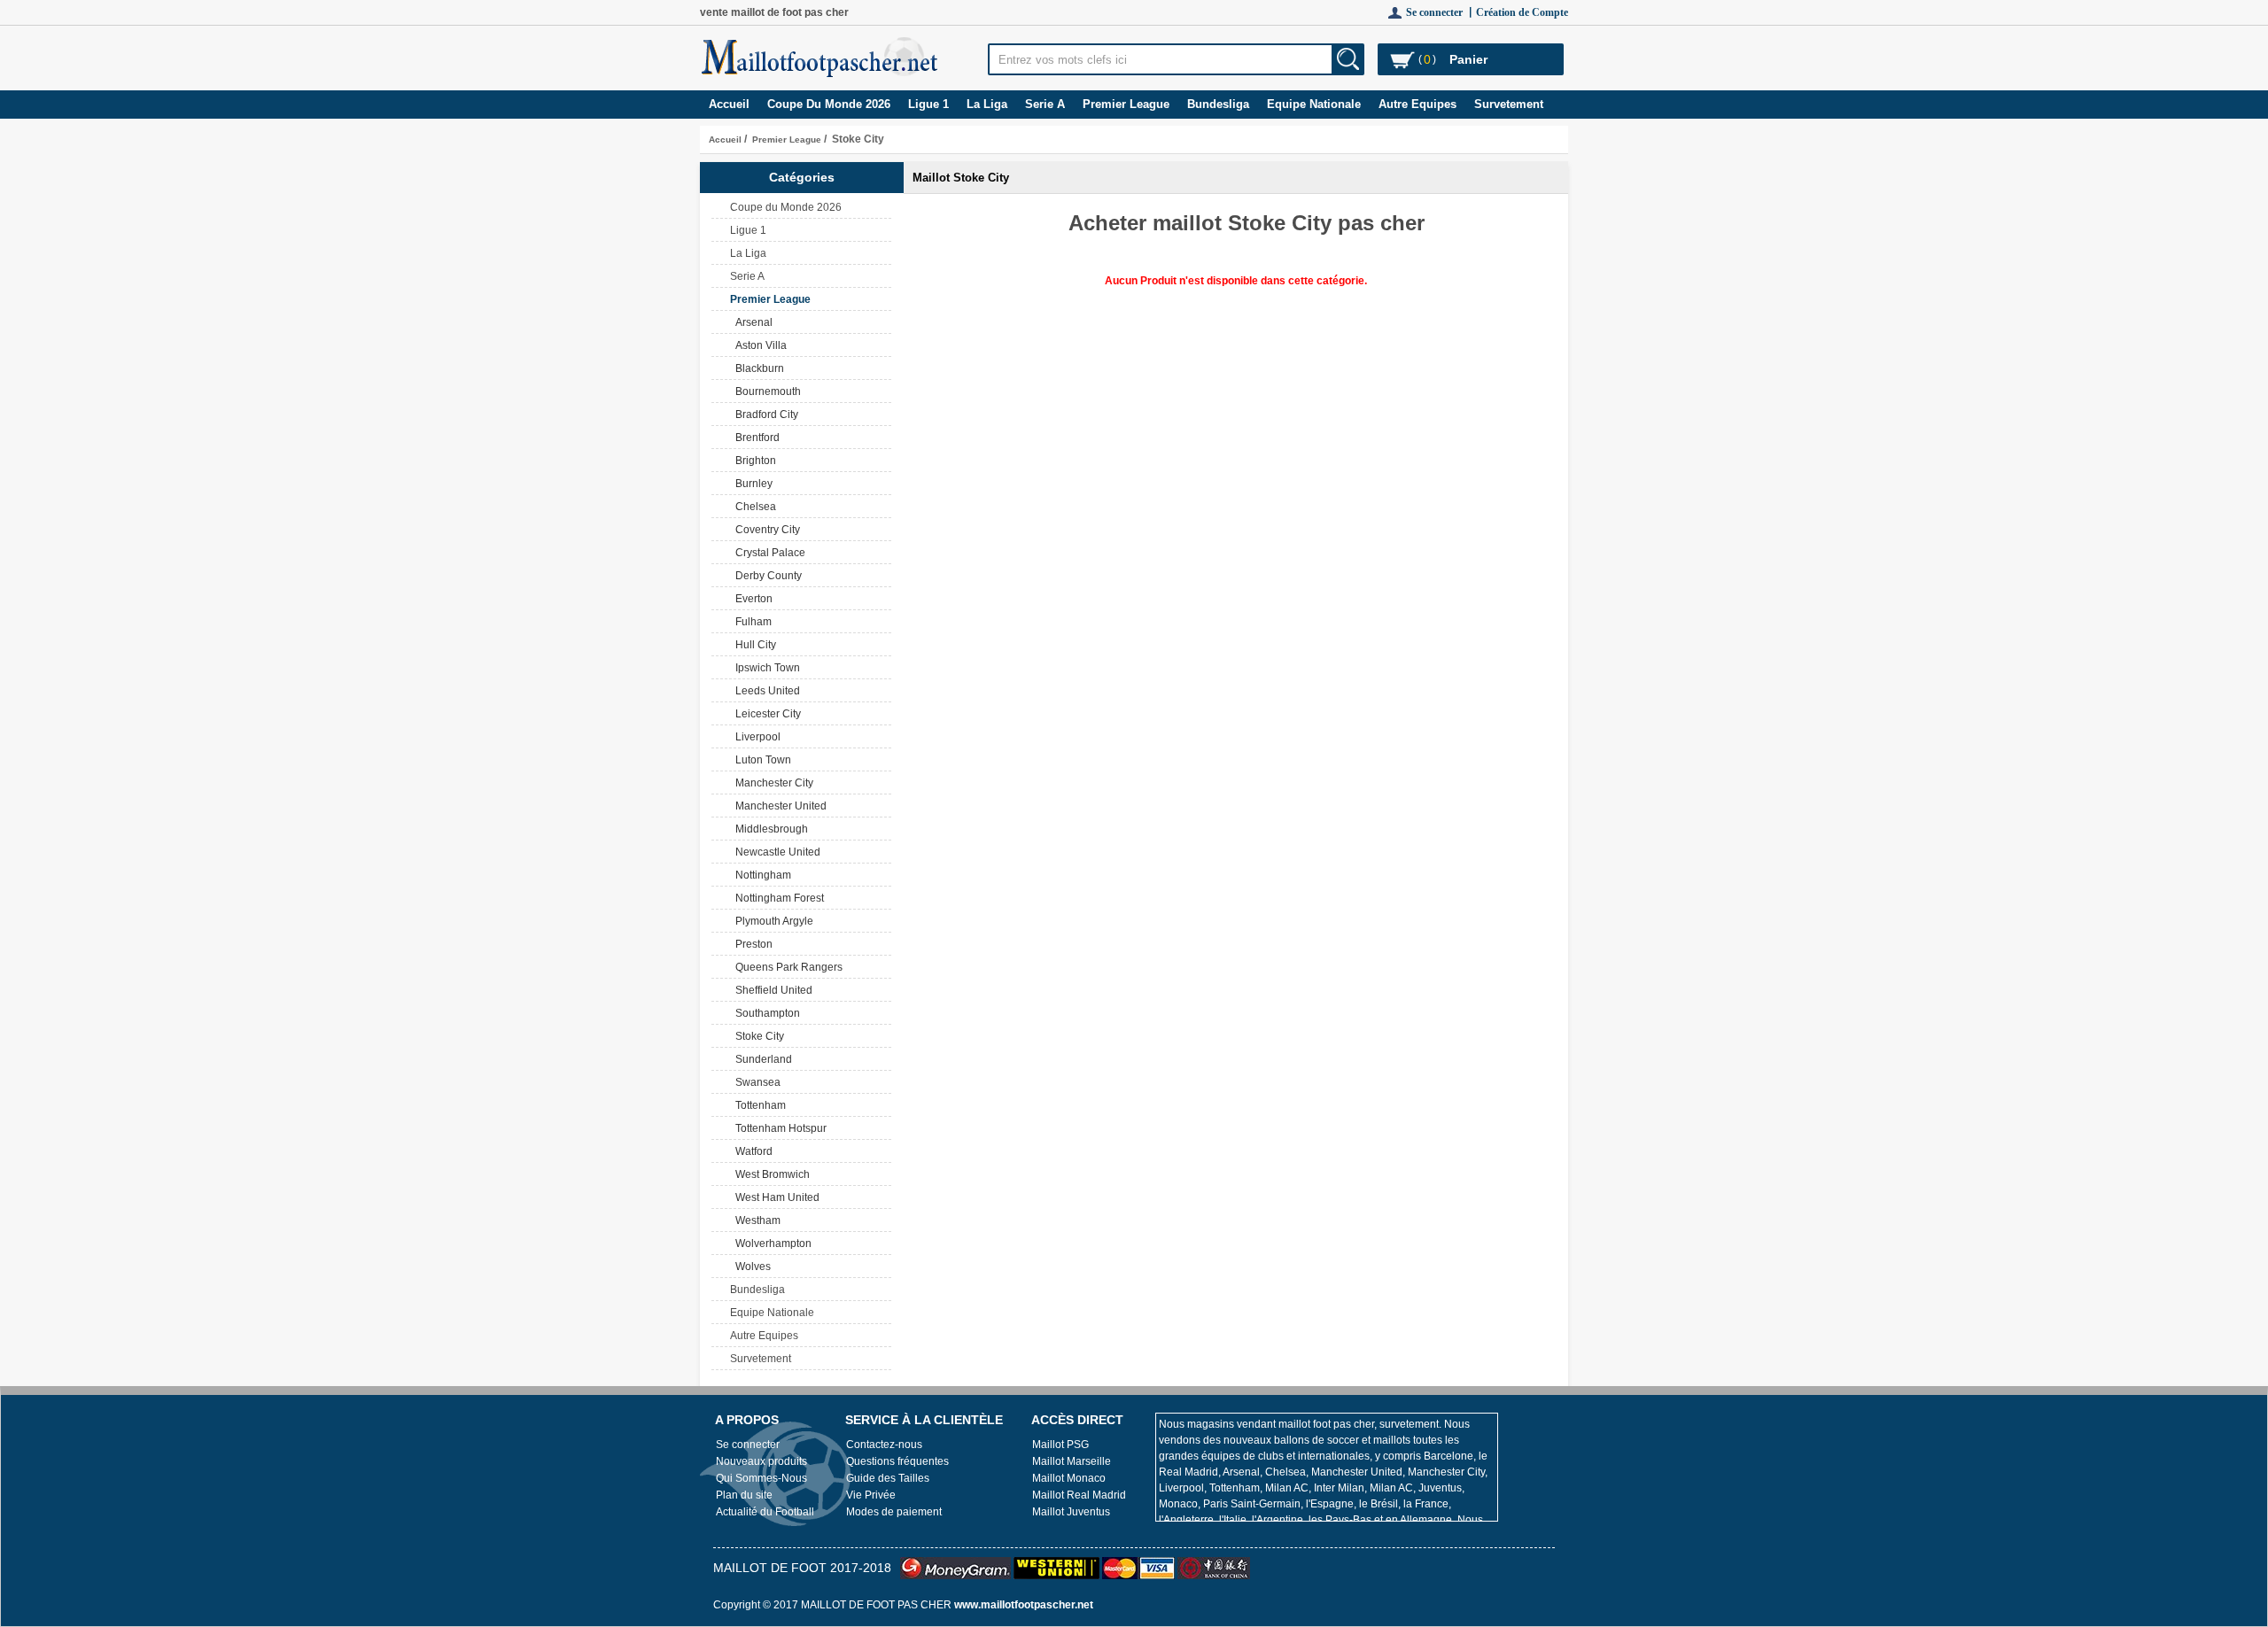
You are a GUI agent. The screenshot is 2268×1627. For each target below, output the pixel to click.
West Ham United (775, 1197)
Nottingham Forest (777, 898)
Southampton (765, 1013)
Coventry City (765, 530)
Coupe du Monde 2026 (829, 104)
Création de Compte (1522, 12)
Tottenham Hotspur (778, 1128)
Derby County (766, 576)
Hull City (753, 645)
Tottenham (758, 1105)
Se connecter (748, 1445)
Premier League (787, 139)
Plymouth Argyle (772, 921)
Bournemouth (765, 391)
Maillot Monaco (1069, 1478)
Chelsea (753, 507)
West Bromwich (770, 1174)
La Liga (987, 104)
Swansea (755, 1082)
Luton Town (761, 760)
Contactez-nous (884, 1445)
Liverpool (755, 737)
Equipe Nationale (1314, 104)
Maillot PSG (1060, 1445)
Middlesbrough (769, 829)
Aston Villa (758, 345)
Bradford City (764, 414)
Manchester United (778, 806)
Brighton (753, 461)
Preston (751, 944)
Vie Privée (871, 1495)
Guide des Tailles (888, 1478)
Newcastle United (775, 852)
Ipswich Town (765, 668)
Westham (755, 1220)
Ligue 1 (928, 104)
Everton (751, 599)
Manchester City (772, 783)
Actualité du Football (765, 1512)
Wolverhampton (771, 1243)
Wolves (750, 1267)
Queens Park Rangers (786, 967)
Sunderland (761, 1059)
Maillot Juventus (1071, 1512)
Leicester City (765, 714)
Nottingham (761, 875)
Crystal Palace (768, 553)
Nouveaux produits (761, 1461)
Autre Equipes (1417, 104)
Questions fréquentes (897, 1461)
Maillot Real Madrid (1079, 1495)
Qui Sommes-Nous (761, 1478)
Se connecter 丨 (1441, 12)
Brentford (755, 438)
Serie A (1045, 104)
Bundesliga (1218, 104)
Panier (1468, 59)
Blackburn (757, 368)
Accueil (729, 104)
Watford (751, 1151)
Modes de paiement (894, 1512)
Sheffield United (771, 990)
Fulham (751, 622)
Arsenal (751, 322)
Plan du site (744, 1495)
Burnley (751, 484)
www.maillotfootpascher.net (1024, 1605)
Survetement (1509, 104)
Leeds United (765, 691)
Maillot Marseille (1072, 1461)
